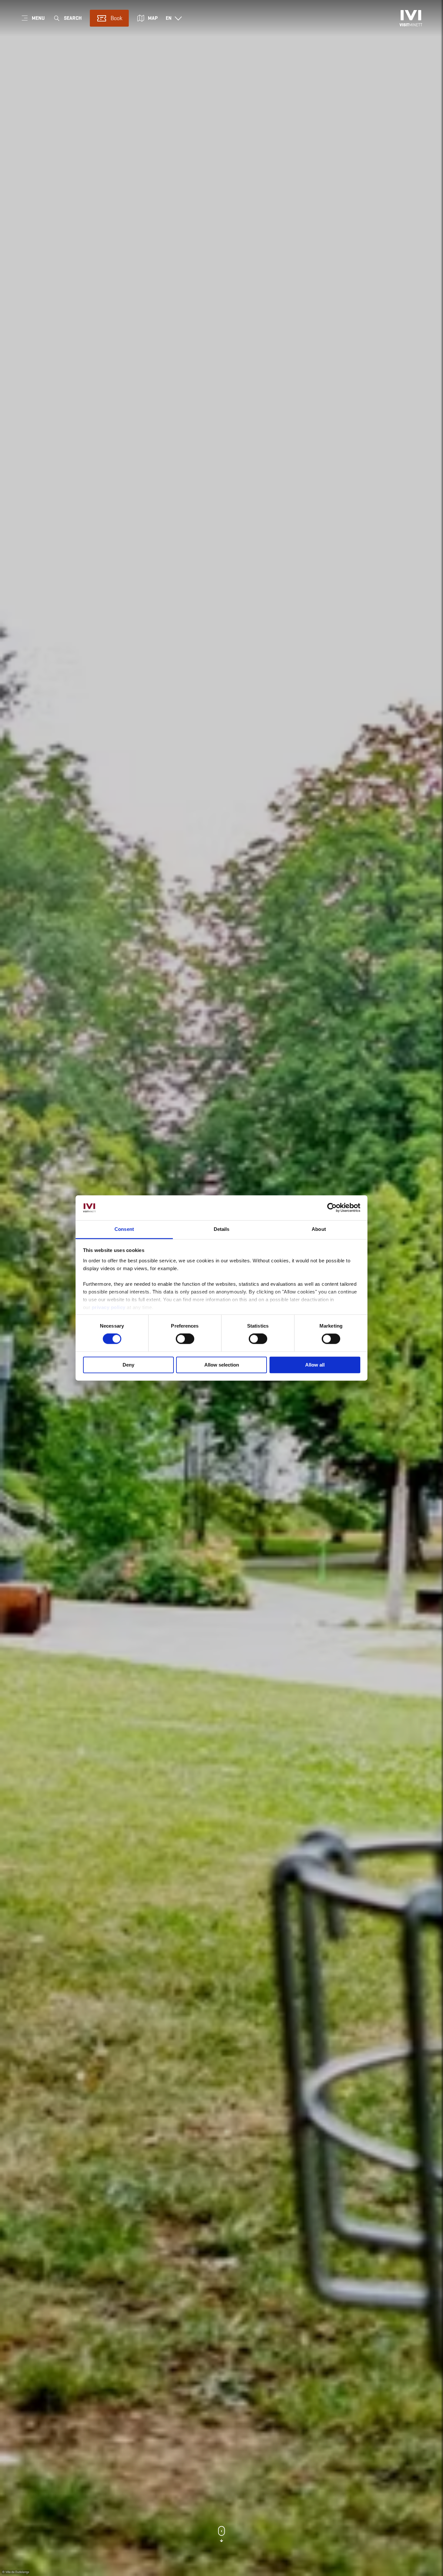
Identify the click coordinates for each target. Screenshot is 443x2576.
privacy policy (109, 1307)
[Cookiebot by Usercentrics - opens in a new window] (332, 1208)
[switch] (185, 1339)
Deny (128, 1365)
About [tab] (319, 1229)
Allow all (315, 1365)
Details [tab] (222, 1229)
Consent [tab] (124, 1229)
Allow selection (222, 1365)
